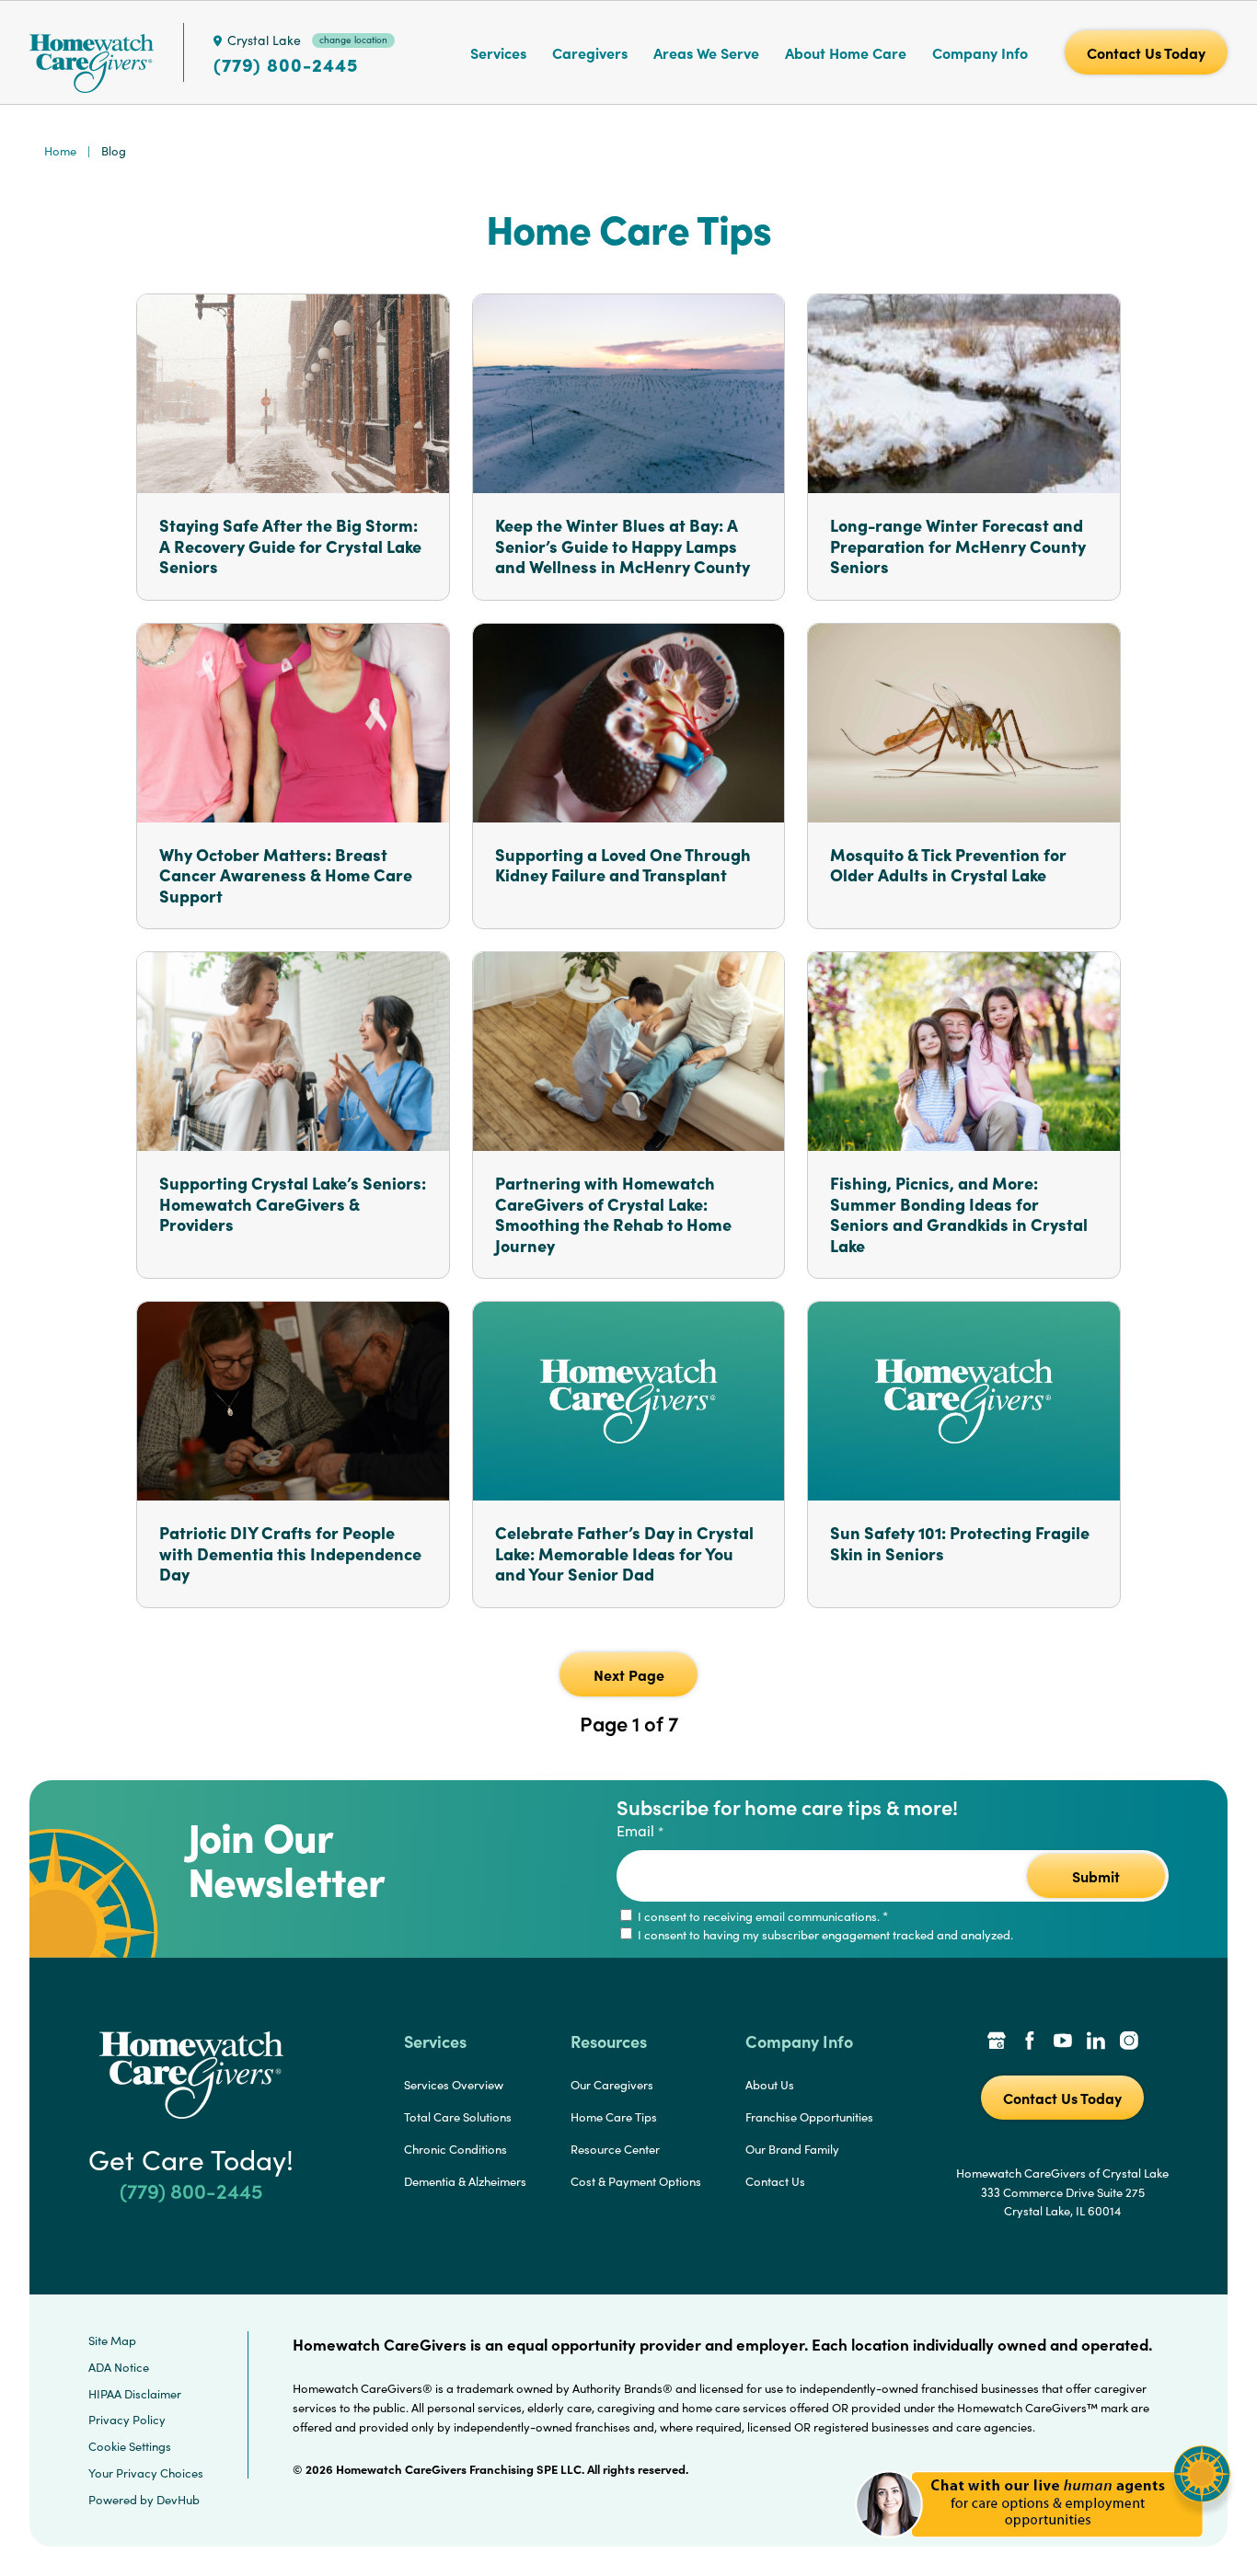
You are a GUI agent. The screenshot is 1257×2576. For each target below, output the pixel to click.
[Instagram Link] (1129, 2042)
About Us (770, 2085)
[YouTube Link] (1063, 2042)
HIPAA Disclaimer (135, 2394)
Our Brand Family (792, 2149)
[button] (1043, 2548)
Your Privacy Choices (146, 2473)
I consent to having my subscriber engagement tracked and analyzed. (824, 1935)
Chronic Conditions (456, 2149)
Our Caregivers (612, 2085)
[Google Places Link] (997, 2042)
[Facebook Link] (1030, 2042)
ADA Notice (119, 2367)
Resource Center (615, 2149)
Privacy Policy (127, 2420)
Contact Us (775, 2181)
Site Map (112, 2340)
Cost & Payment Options (636, 2181)
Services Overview (454, 2085)
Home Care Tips (614, 2117)
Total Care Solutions (458, 2117)
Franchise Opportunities (809, 2117)
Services (498, 52)
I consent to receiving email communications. (761, 1916)
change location (353, 40)
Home (60, 151)
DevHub (178, 2500)
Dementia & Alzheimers (465, 2181)
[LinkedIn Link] (1096, 2042)
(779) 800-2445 (286, 64)
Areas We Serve (706, 52)
